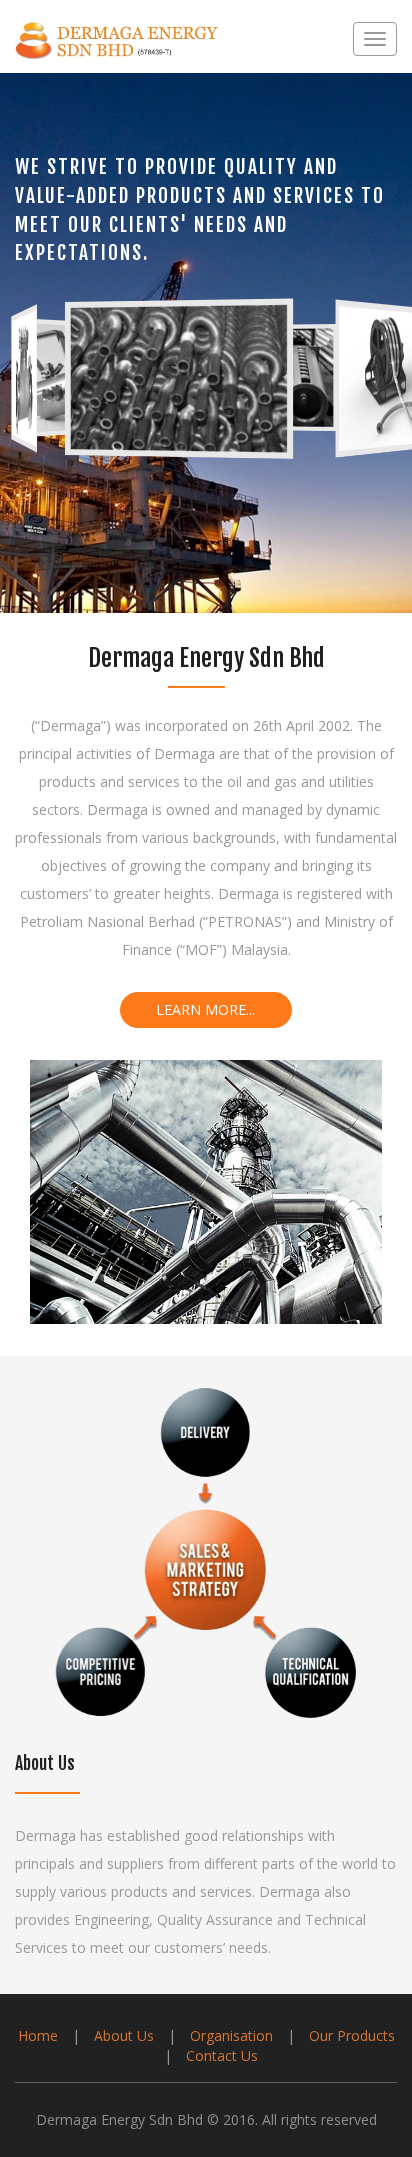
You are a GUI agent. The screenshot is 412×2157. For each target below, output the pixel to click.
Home (40, 2035)
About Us (126, 2035)
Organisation (233, 2035)
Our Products (352, 2035)
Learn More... (205, 1009)
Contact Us (222, 2055)
